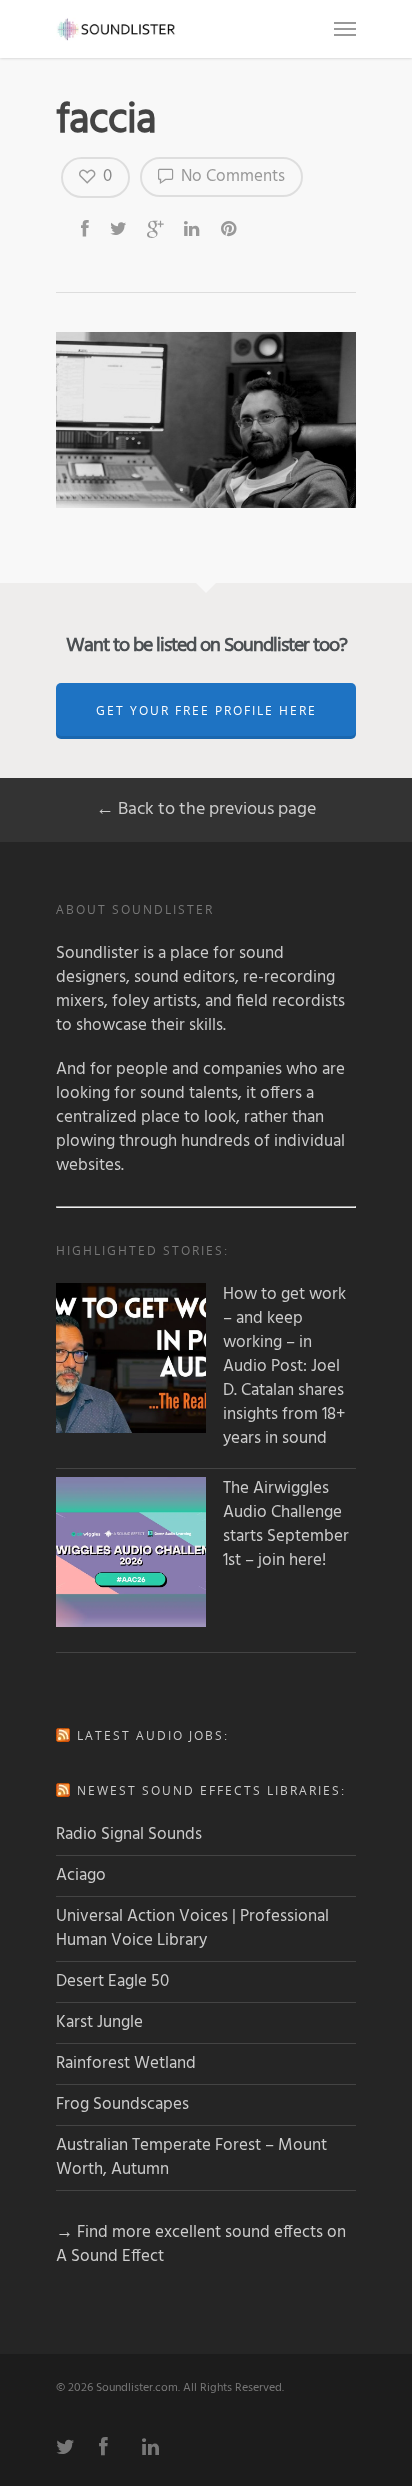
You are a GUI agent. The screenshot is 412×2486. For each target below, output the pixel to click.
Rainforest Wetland (126, 2063)
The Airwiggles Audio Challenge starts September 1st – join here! (286, 1525)
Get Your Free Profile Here (206, 710)
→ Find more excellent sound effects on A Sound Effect (201, 2244)
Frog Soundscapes (122, 2104)
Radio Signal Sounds (129, 1834)
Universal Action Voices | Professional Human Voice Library (192, 1928)
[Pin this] (230, 228)
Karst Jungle (99, 2022)
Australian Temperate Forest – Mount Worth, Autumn (191, 2157)
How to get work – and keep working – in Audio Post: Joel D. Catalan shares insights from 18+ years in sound (284, 1367)
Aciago (81, 1875)
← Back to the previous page (206, 809)
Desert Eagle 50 (112, 1981)
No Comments (231, 176)
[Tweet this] (119, 228)
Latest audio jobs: (153, 1735)
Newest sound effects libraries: (211, 1790)
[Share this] (86, 228)
